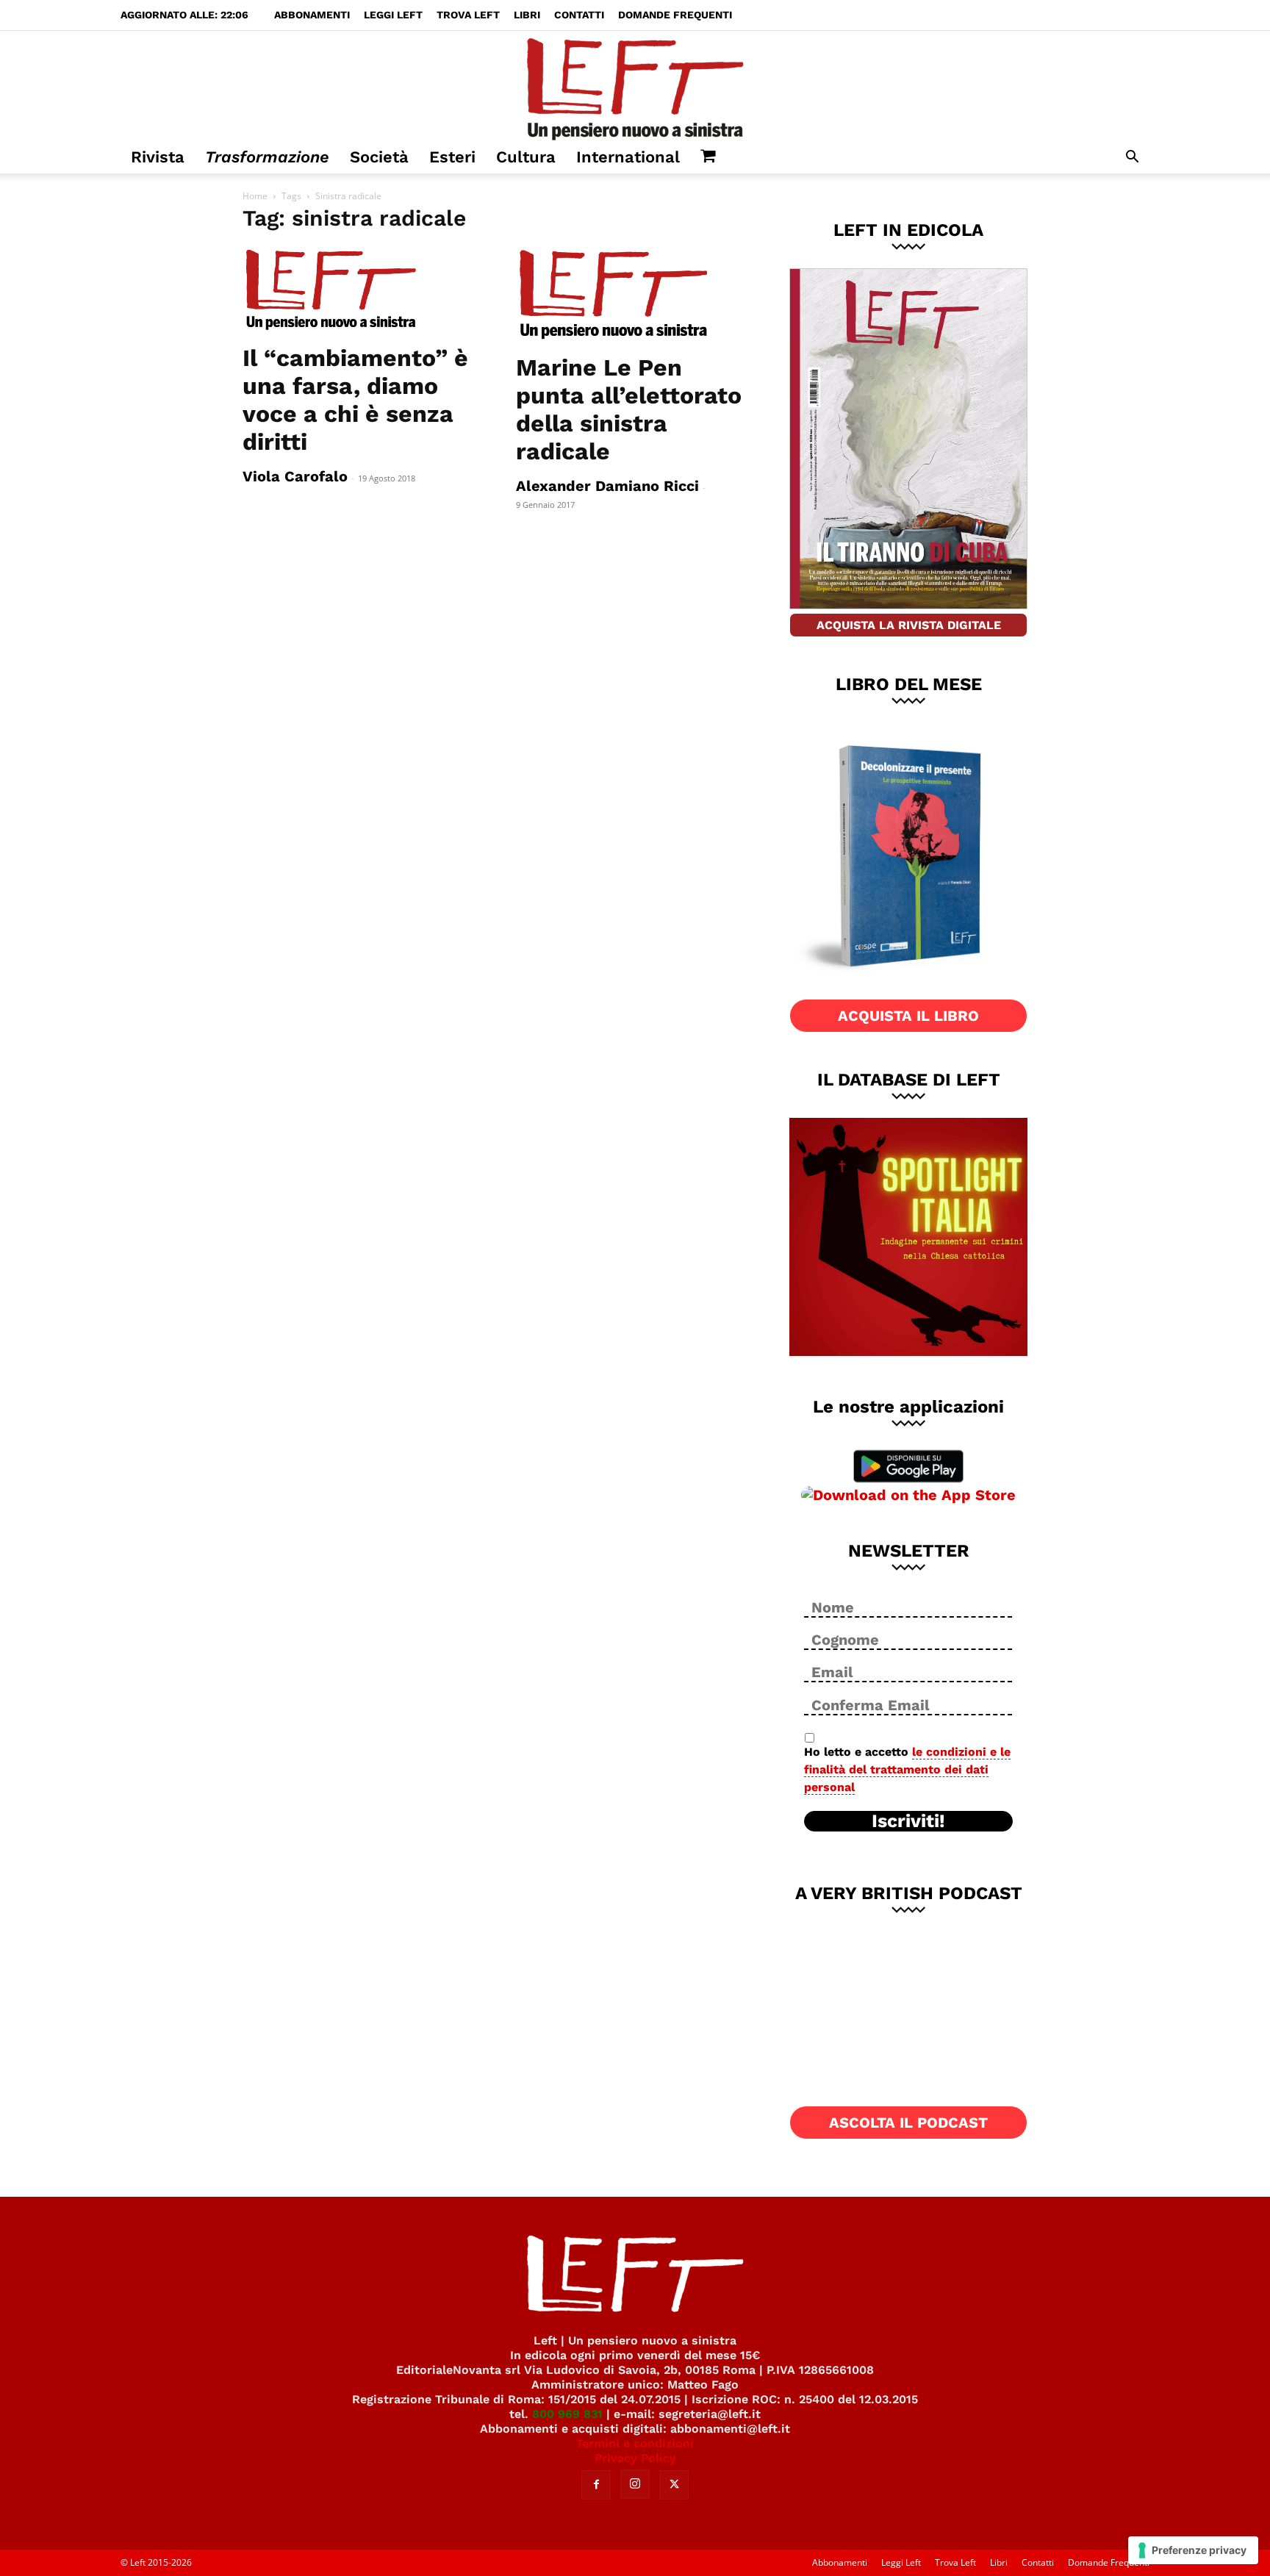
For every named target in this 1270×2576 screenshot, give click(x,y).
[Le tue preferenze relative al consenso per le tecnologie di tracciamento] (1193, 2550)
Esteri (452, 157)
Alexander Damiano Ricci (607, 486)
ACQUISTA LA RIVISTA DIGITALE (909, 625)
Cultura (526, 157)
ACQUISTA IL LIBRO (908, 1016)
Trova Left (468, 15)
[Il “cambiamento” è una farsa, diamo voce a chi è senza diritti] (362, 290)
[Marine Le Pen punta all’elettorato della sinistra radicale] (635, 295)
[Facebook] (596, 2485)
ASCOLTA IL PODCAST (908, 2123)
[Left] (635, 86)
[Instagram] (635, 2484)
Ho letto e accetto (907, 1769)
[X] (674, 2485)
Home (255, 196)
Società (379, 157)
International (628, 157)
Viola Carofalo (295, 476)
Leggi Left (393, 15)
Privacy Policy (635, 2458)
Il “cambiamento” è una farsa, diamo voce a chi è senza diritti (355, 400)
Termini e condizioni (635, 2443)
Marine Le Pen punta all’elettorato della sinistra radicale (629, 409)
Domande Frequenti (675, 15)
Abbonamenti (312, 15)
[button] (1132, 158)
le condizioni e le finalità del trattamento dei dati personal (907, 1769)
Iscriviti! (908, 1821)
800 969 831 (567, 2414)
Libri (527, 15)
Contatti (579, 15)
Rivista (158, 157)
